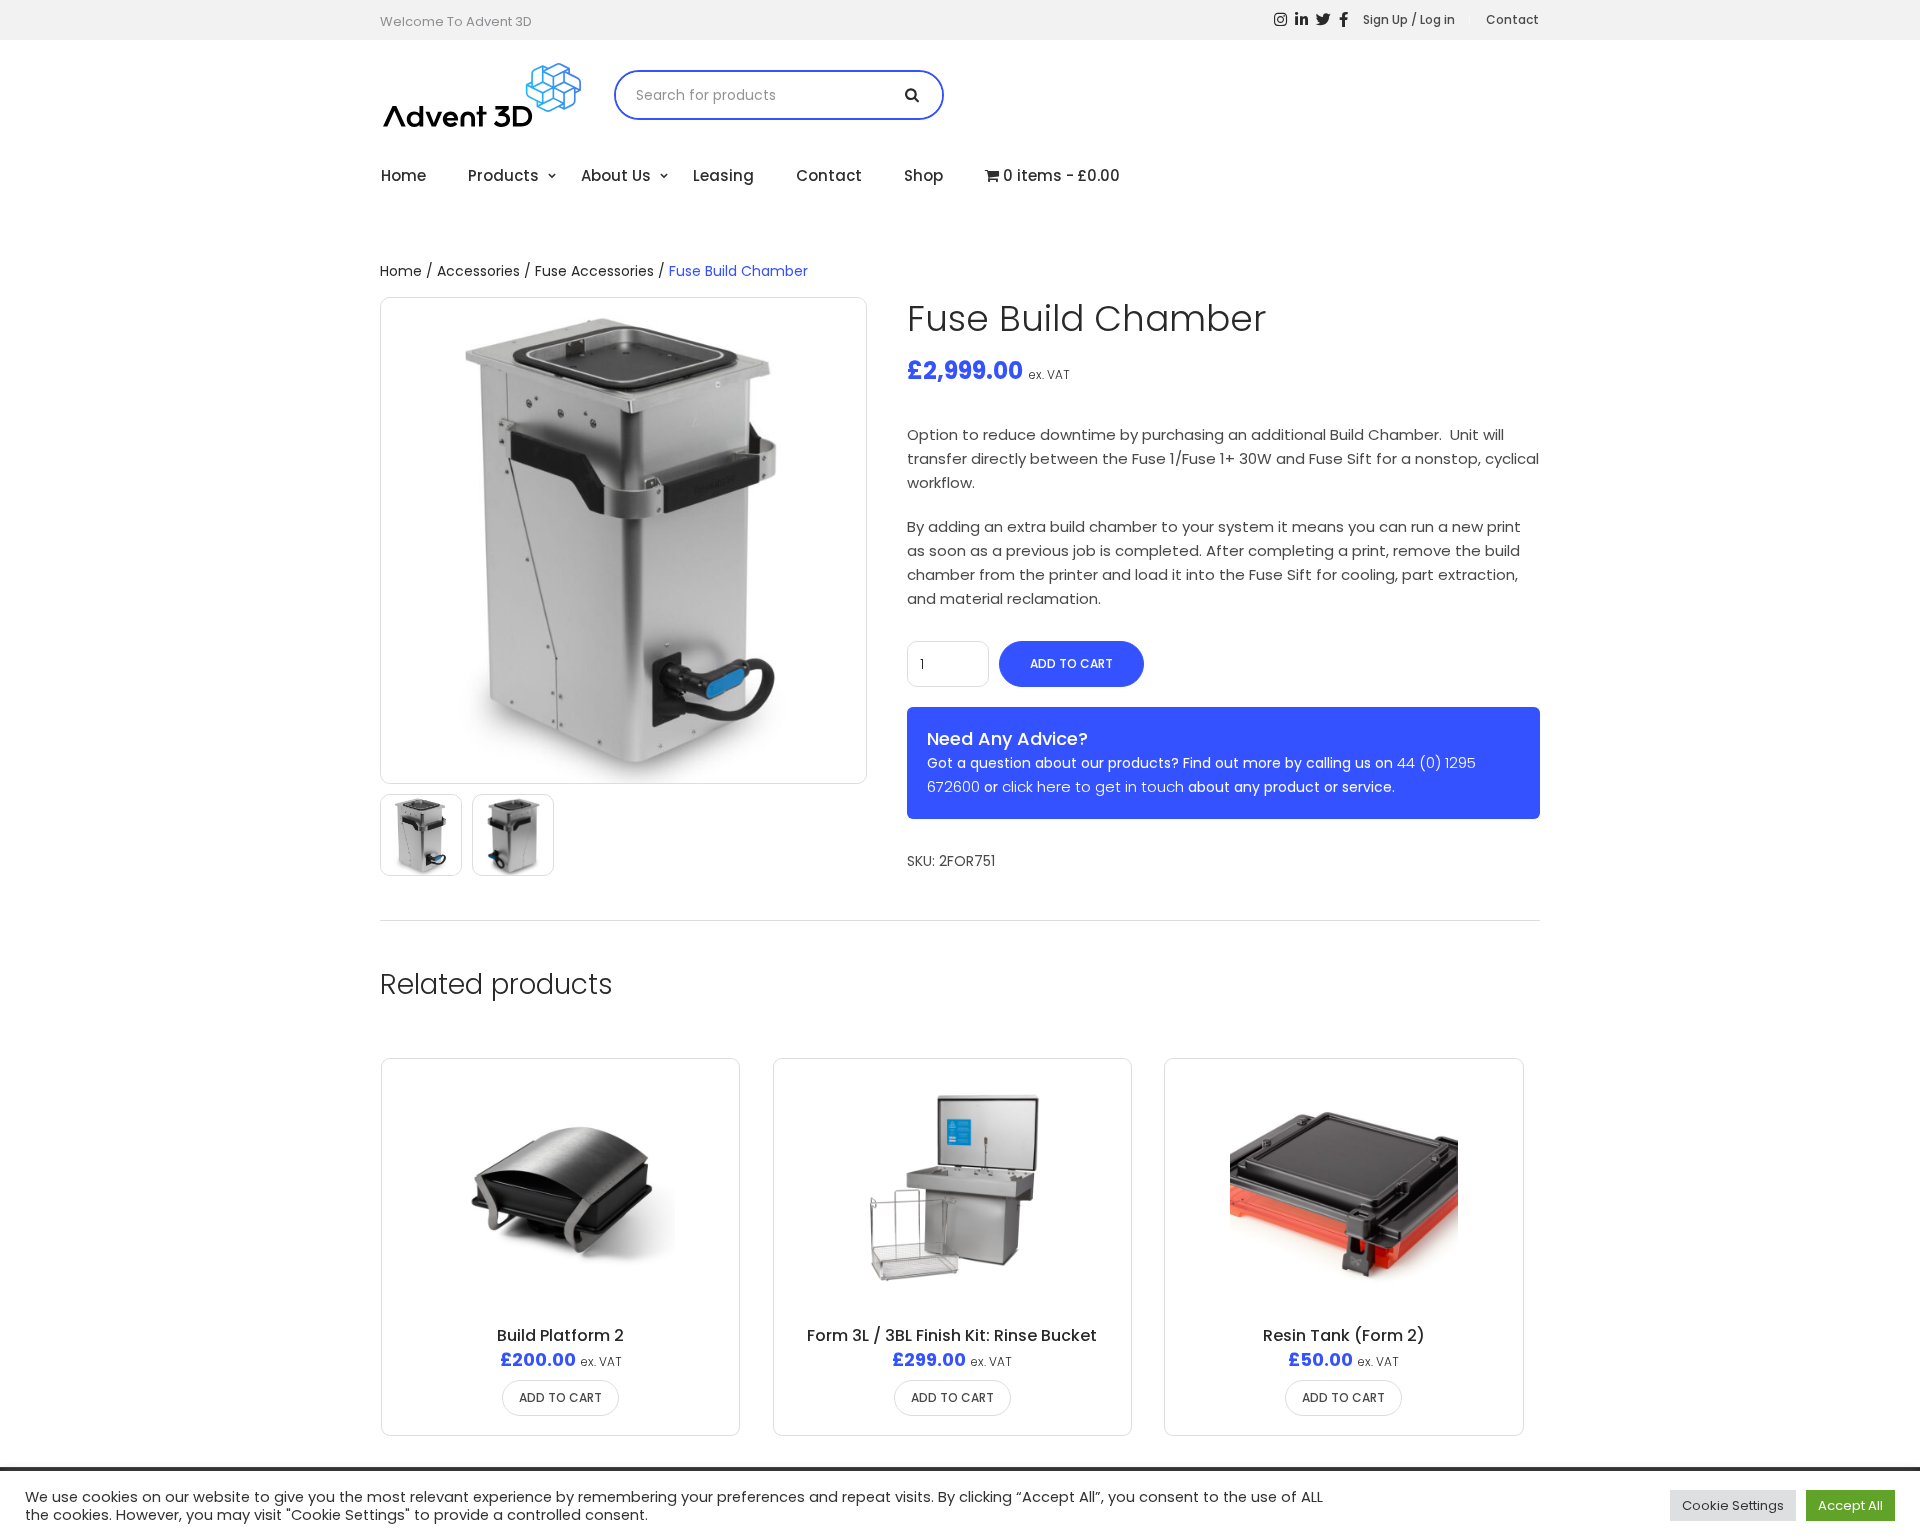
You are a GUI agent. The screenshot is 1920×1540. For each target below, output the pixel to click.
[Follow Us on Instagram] (1280, 20)
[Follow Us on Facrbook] (1343, 20)
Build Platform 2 (560, 1335)
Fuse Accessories (594, 271)
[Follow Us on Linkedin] (1301, 20)
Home (401, 271)
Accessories (478, 271)
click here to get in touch (1093, 786)
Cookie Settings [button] (1733, 1505)
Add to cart (1071, 663)
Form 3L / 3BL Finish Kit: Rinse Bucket (952, 1335)
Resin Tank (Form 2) (1344, 1335)
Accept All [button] (1850, 1505)
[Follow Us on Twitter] (1323, 20)
